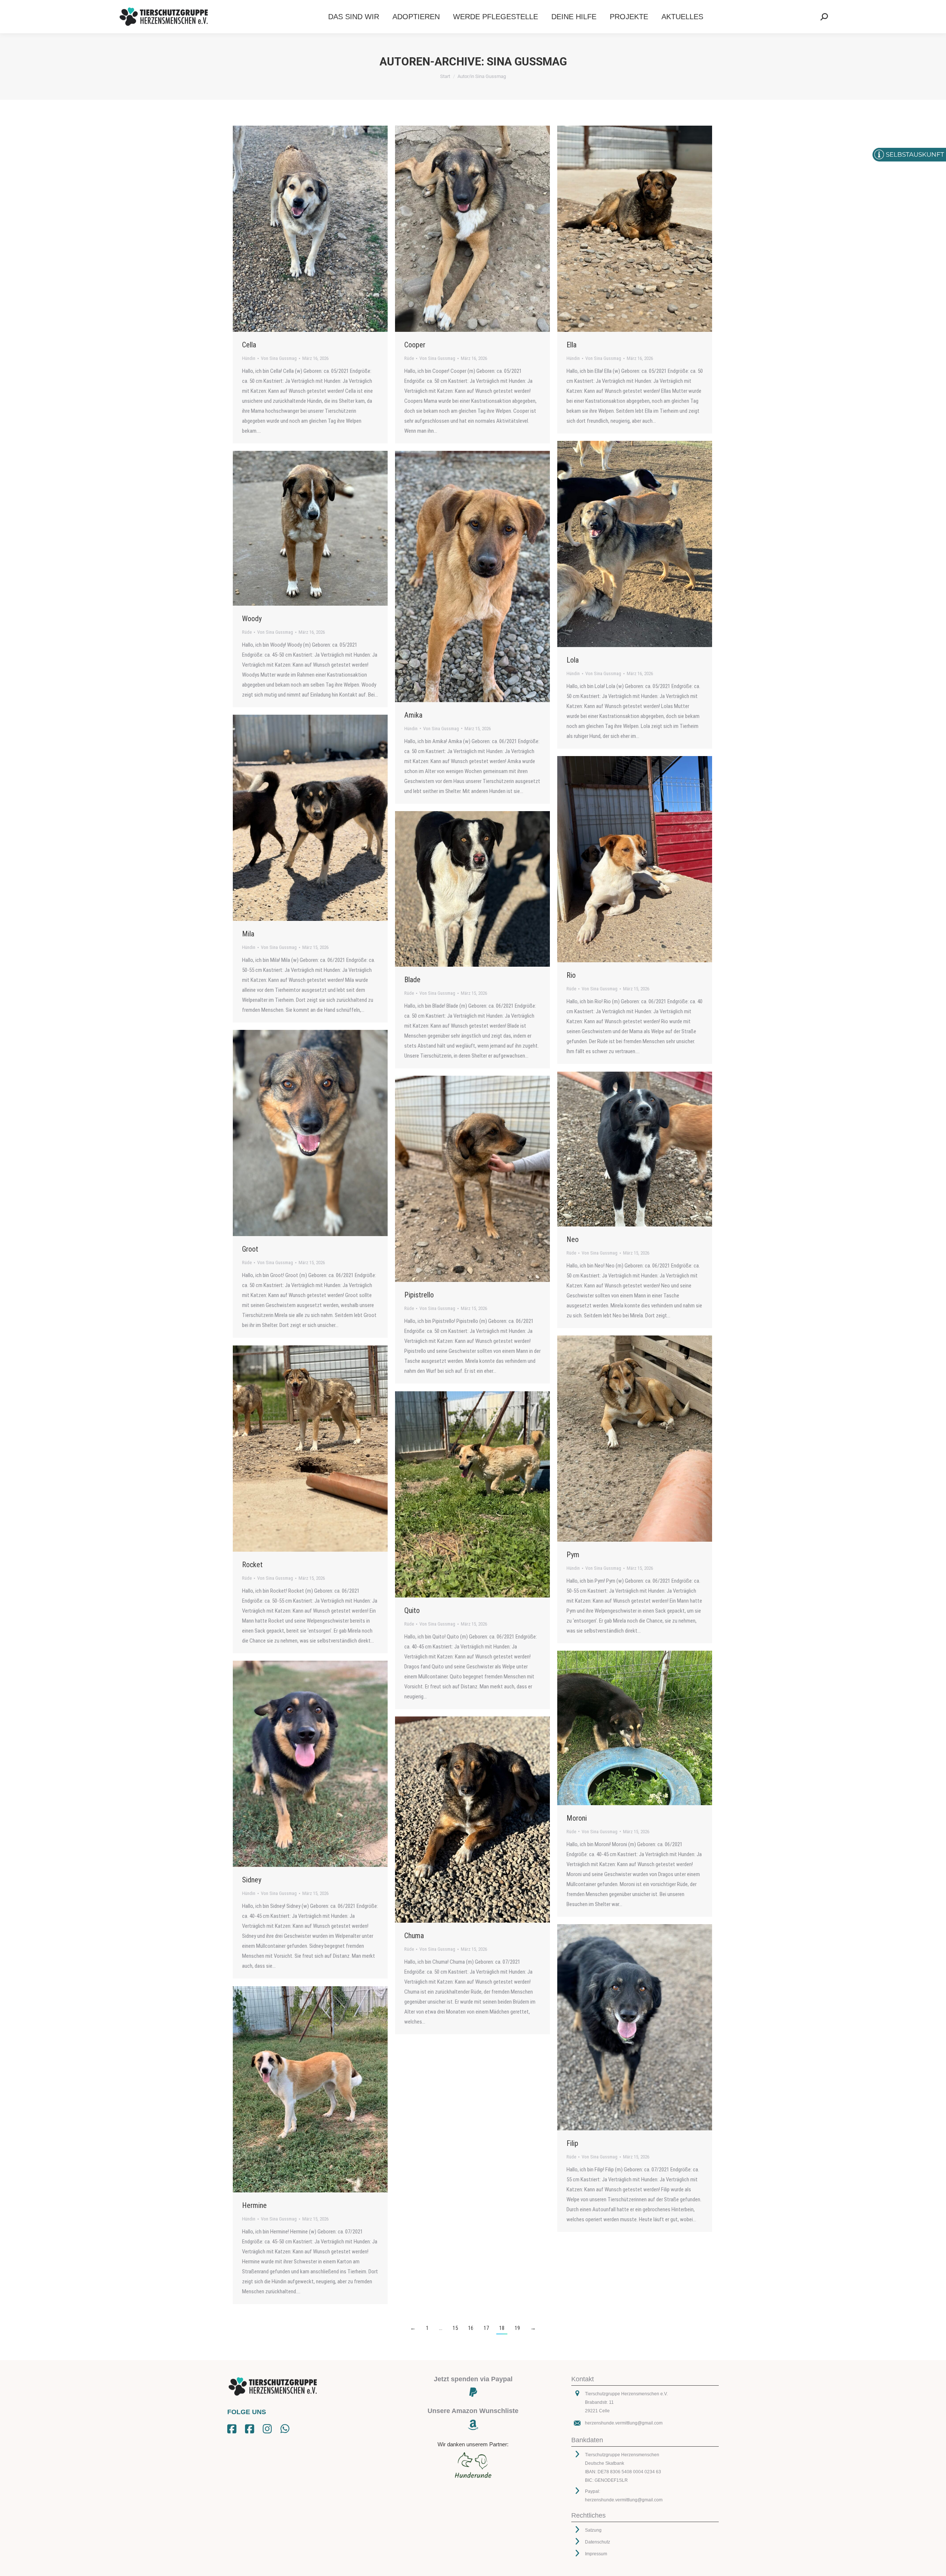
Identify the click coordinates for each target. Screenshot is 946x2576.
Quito (412, 1610)
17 (486, 2328)
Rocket (252, 1565)
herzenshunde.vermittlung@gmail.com (624, 2423)
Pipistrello (419, 1295)
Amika (413, 715)
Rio (571, 975)
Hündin (249, 358)
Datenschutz (598, 2542)
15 (455, 2328)
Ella (571, 345)
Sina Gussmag (527, 62)
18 (502, 2328)
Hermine (254, 2205)
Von (279, 358)
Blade (412, 980)
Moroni (577, 1818)
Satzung (593, 2530)
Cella (249, 345)
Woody (252, 619)
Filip (572, 2143)
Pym (573, 1555)
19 (517, 2328)
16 (471, 2328)
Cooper (415, 345)
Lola (573, 660)
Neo (573, 1239)
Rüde (409, 358)
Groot (250, 1249)
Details (320, 229)
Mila (248, 934)
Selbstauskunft (915, 154)
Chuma (414, 1936)
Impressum (596, 2554)
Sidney (252, 1880)
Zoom (300, 229)
